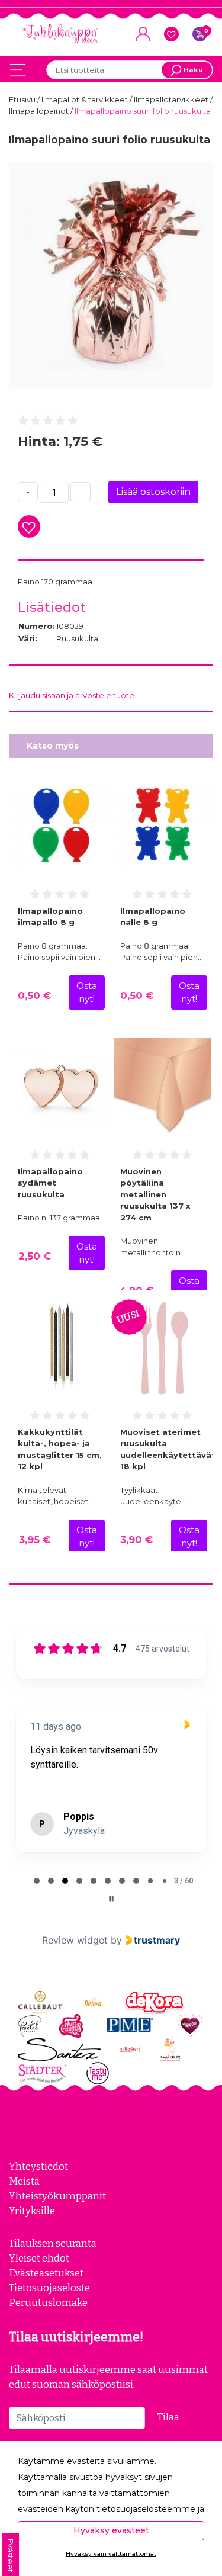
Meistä (24, 2181)
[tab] (37, 1881)
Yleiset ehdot (39, 2258)
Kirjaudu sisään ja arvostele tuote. (73, 695)
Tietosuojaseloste (49, 2288)
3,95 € (35, 1540)
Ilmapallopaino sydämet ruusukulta (50, 1183)
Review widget (75, 1940)
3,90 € (136, 1540)
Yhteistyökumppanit (57, 2196)
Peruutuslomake (48, 2302)
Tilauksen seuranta (53, 2243)
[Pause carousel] (111, 1899)
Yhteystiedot (38, 2166)
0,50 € (34, 995)
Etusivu (23, 99)
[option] (111, 275)
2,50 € (35, 1256)
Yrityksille (32, 2211)
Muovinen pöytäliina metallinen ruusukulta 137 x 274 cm (155, 1194)
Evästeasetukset (46, 2273)
